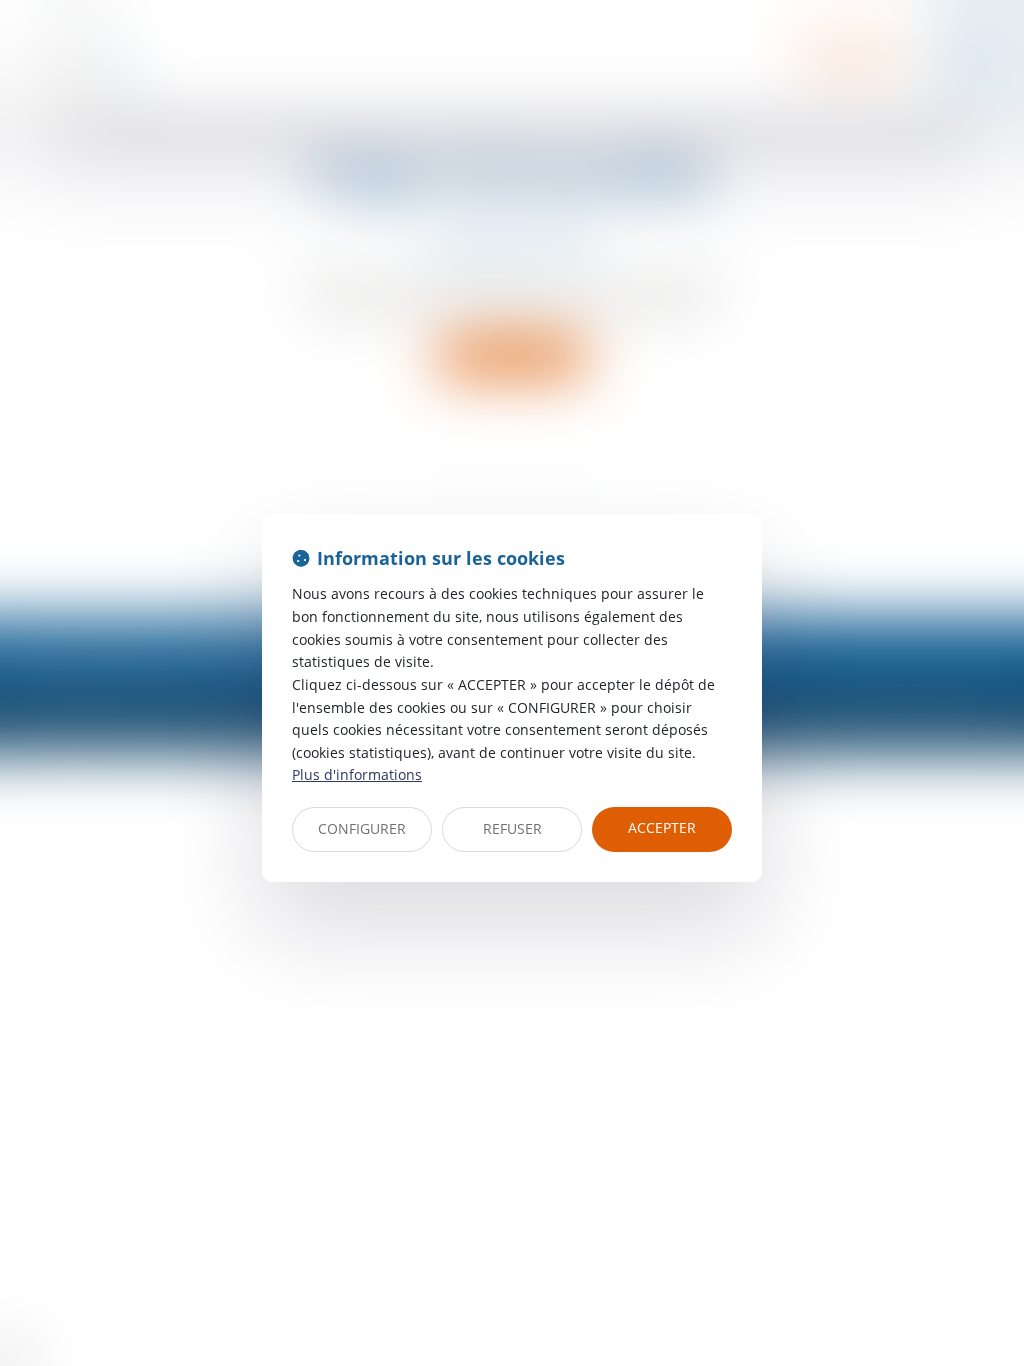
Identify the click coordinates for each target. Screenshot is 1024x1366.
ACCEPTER (662, 827)
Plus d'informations (357, 774)
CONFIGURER (362, 828)
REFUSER (512, 828)
